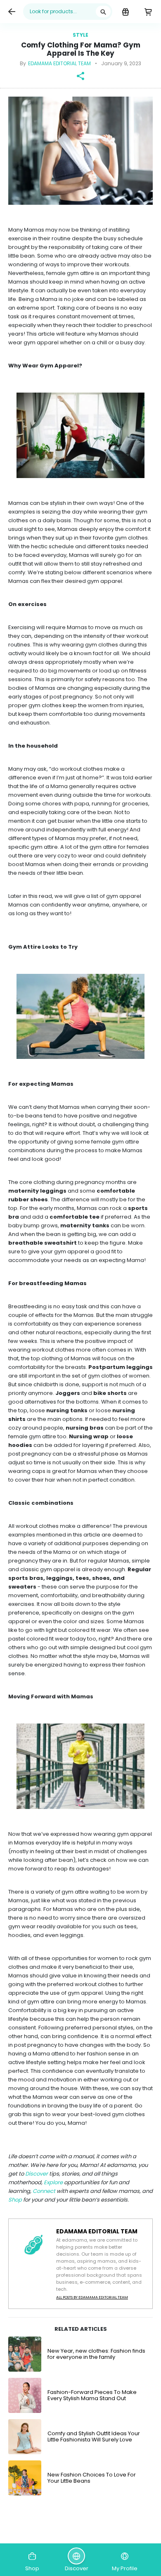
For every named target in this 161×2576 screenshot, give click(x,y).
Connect (45, 2191)
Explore (54, 2182)
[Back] (12, 12)
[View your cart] (148, 12)
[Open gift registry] (125, 12)
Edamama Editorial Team (59, 63)
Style (80, 35)
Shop (16, 2200)
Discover (37, 2174)
